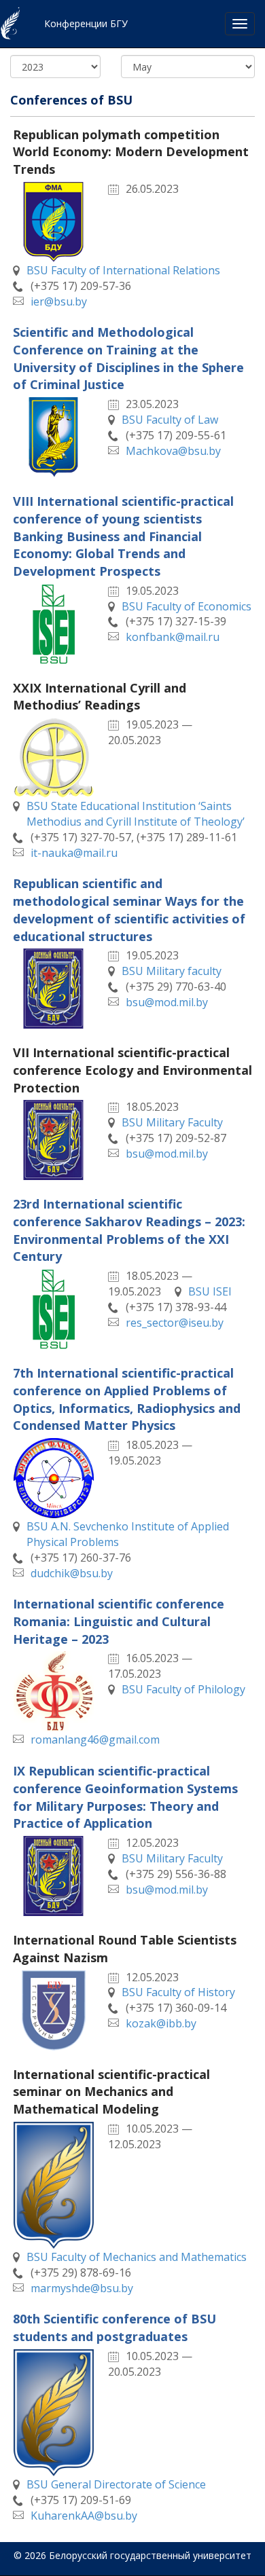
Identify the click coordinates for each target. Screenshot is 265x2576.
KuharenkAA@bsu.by (84, 2516)
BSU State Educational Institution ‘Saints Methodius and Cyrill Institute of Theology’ (136, 814)
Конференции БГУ (86, 23)
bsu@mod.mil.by (167, 1002)
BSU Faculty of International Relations (123, 270)
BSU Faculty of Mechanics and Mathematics (137, 2257)
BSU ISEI (210, 1291)
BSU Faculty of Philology (183, 1689)
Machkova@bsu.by (173, 451)
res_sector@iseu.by (175, 1323)
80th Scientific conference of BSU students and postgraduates (114, 2327)
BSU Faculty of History (178, 1992)
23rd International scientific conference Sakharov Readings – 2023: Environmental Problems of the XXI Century (129, 1230)
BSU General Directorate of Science (116, 2484)
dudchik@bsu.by (72, 1573)
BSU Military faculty (172, 971)
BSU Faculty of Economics (187, 606)
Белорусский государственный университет (150, 2555)
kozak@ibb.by (161, 2023)
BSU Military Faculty (172, 1122)
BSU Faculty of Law (170, 420)
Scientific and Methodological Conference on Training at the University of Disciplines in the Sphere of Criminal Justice (128, 358)
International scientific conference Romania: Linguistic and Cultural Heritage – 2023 (119, 1621)
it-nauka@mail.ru (74, 853)
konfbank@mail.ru (173, 637)
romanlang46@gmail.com (95, 1740)
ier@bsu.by (59, 301)
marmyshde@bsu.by (82, 2288)
